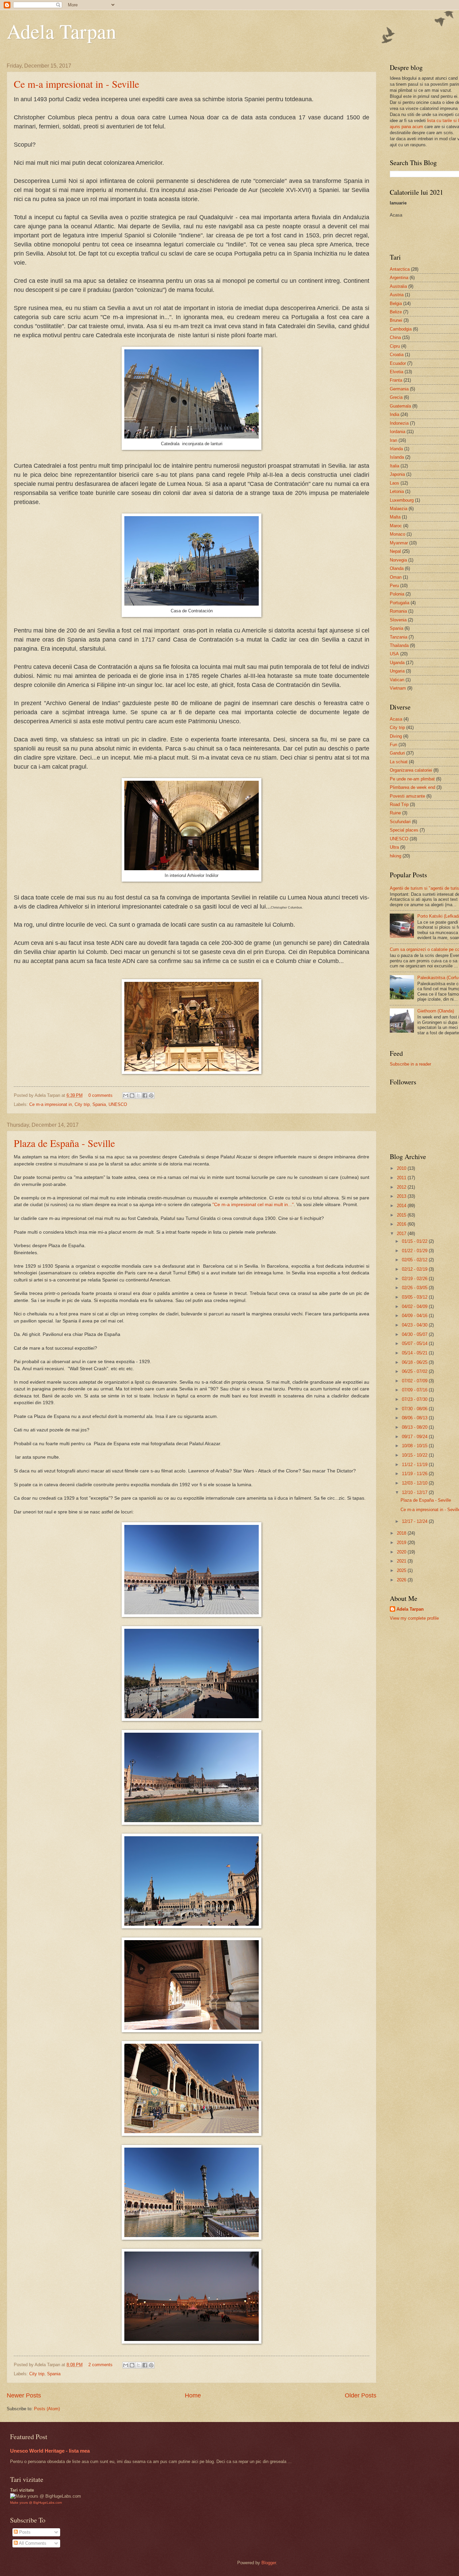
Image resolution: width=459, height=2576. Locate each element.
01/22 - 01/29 (415, 1251)
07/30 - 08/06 (415, 1409)
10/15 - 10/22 (415, 1455)
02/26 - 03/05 (415, 1288)
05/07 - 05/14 (415, 1343)
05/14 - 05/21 (415, 1353)
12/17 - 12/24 (415, 1521)
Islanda (397, 457)
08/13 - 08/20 (415, 1427)
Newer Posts (24, 2395)
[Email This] (126, 1095)
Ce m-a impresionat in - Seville (76, 84)
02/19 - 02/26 (415, 1279)
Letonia (397, 491)
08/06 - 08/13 (415, 1418)
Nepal (395, 551)
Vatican (397, 680)
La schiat (399, 762)
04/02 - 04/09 (415, 1306)
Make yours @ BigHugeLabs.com (36, 2503)
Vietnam (398, 688)
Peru (394, 586)
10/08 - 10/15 (415, 1446)
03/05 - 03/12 (415, 1297)
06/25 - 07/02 (415, 1371)
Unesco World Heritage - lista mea (50, 2451)
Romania (398, 611)
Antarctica (400, 269)
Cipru (395, 346)
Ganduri (397, 753)
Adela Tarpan (61, 31)
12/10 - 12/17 (415, 1492)
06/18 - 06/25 (415, 1362)
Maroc (396, 526)
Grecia (396, 397)
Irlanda (396, 449)
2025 (402, 1570)
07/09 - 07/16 (415, 1390)
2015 (402, 1215)
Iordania (398, 432)
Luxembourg (402, 500)
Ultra (394, 847)
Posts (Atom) (47, 2409)
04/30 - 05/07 (415, 1334)
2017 (402, 1234)
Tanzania (399, 637)
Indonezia (399, 423)
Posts (24, 2532)
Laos (394, 483)
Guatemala (400, 406)
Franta (396, 380)
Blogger (269, 2563)
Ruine (395, 813)
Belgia (396, 303)
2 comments (100, 2365)
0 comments (100, 1095)
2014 (402, 1206)
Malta (395, 517)
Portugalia (400, 603)
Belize (396, 312)
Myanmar (399, 543)
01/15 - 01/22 (415, 1241)
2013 (402, 1196)
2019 (402, 1543)
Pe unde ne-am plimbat (412, 779)
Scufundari (400, 822)
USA (394, 654)
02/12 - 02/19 (415, 1269)
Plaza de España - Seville (64, 1143)
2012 (402, 1187)
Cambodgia (401, 329)
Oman (396, 577)
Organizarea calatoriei (411, 770)
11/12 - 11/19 (415, 1465)
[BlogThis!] (132, 1095)
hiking (395, 856)
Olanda (397, 568)
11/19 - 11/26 (415, 1474)
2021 (402, 1561)
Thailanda (399, 645)
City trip (82, 1104)
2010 (402, 1168)
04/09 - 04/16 (415, 1316)
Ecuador (398, 363)
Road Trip (399, 804)
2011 (402, 1178)
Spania (99, 1104)
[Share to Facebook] (145, 1095)
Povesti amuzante (407, 796)
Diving (396, 736)
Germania (399, 389)
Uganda (397, 663)
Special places (404, 830)
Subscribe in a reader (410, 1064)
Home (193, 2395)
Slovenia (398, 620)
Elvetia (397, 372)
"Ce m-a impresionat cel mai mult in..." (253, 1205)
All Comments (32, 2543)
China (395, 337)
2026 (402, 1580)
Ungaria (397, 671)
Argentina (399, 278)
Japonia (397, 474)
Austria (397, 295)
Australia (398, 286)
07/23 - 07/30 (415, 1399)
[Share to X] (138, 1095)
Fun (393, 745)
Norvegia (398, 560)
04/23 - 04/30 (415, 1325)
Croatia (397, 355)
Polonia (397, 594)
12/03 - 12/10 (415, 1483)
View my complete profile (414, 1618)
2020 (402, 1552)
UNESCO (118, 1104)
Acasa (396, 719)
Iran (393, 440)
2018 (402, 1533)
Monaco (398, 534)
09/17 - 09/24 (415, 1437)
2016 (402, 1224)
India (394, 414)
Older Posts (361, 2395)
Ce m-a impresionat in (51, 1104)
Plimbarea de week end (412, 787)
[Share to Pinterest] (151, 1095)
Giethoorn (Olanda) (436, 1011)
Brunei (396, 320)
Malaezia (399, 509)
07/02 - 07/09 (415, 1381)
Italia (394, 466)
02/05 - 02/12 (415, 1260)
